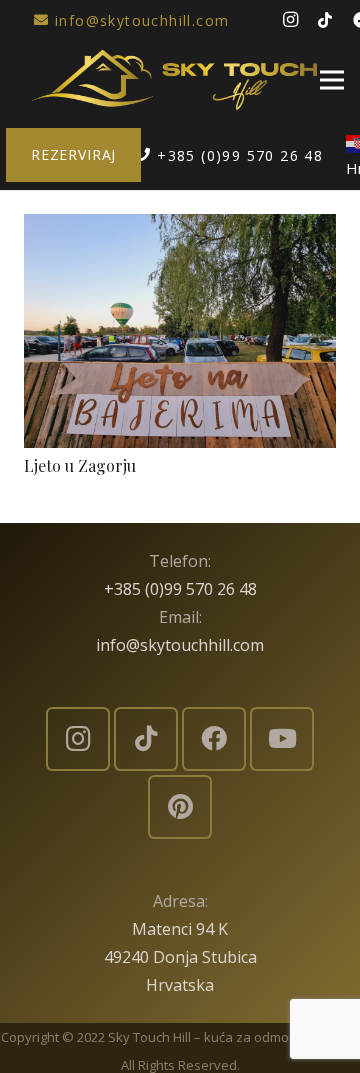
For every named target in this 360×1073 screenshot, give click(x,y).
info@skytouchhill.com (180, 645)
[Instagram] (290, 20)
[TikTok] (325, 20)
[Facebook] (214, 739)
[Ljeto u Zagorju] (180, 228)
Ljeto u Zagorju (80, 465)
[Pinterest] (180, 807)
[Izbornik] (332, 80)
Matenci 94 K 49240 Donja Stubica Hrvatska (180, 957)
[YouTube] (282, 739)
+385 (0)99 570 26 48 (180, 589)
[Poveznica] (174, 80)
